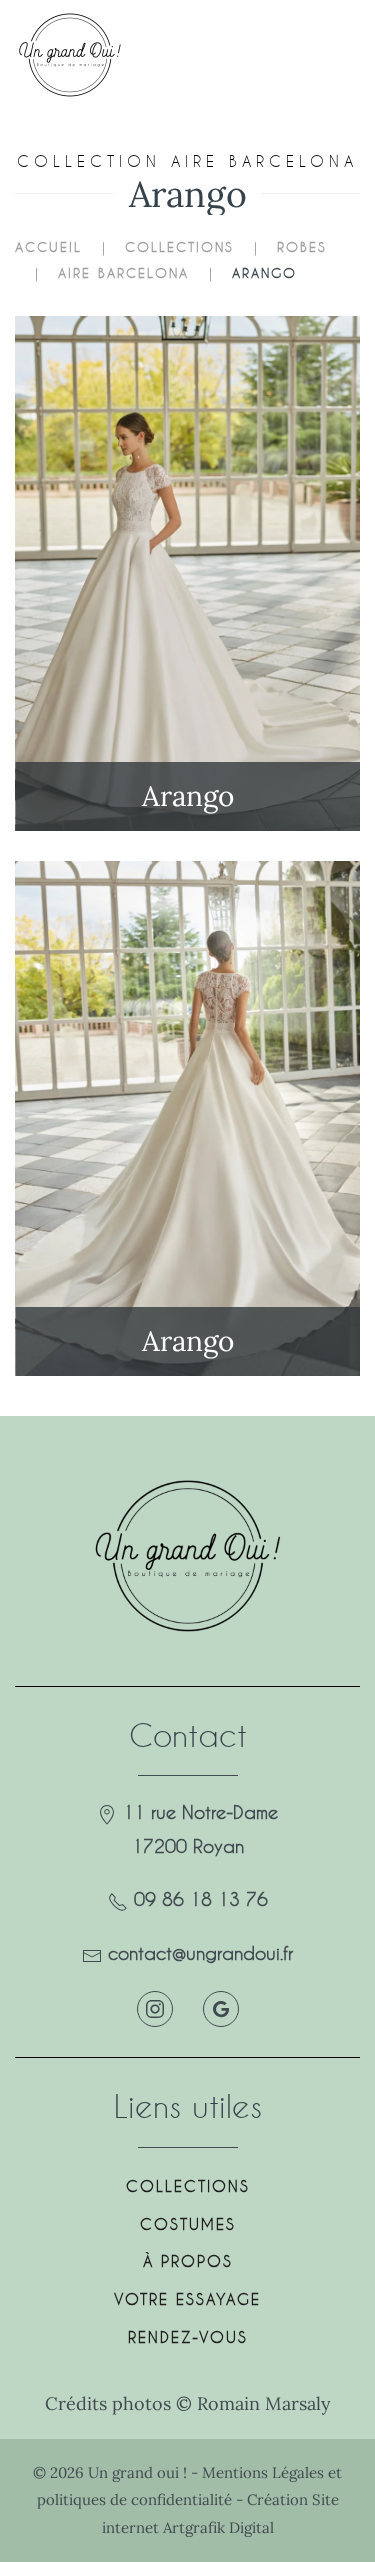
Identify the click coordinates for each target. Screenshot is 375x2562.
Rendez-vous (188, 2337)
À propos (188, 2261)
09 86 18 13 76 (201, 1899)
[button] (324, 55)
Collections (188, 2186)
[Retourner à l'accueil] (77, 55)
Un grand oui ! (139, 2472)
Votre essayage (187, 2299)
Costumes (188, 2224)
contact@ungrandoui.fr (200, 1953)
